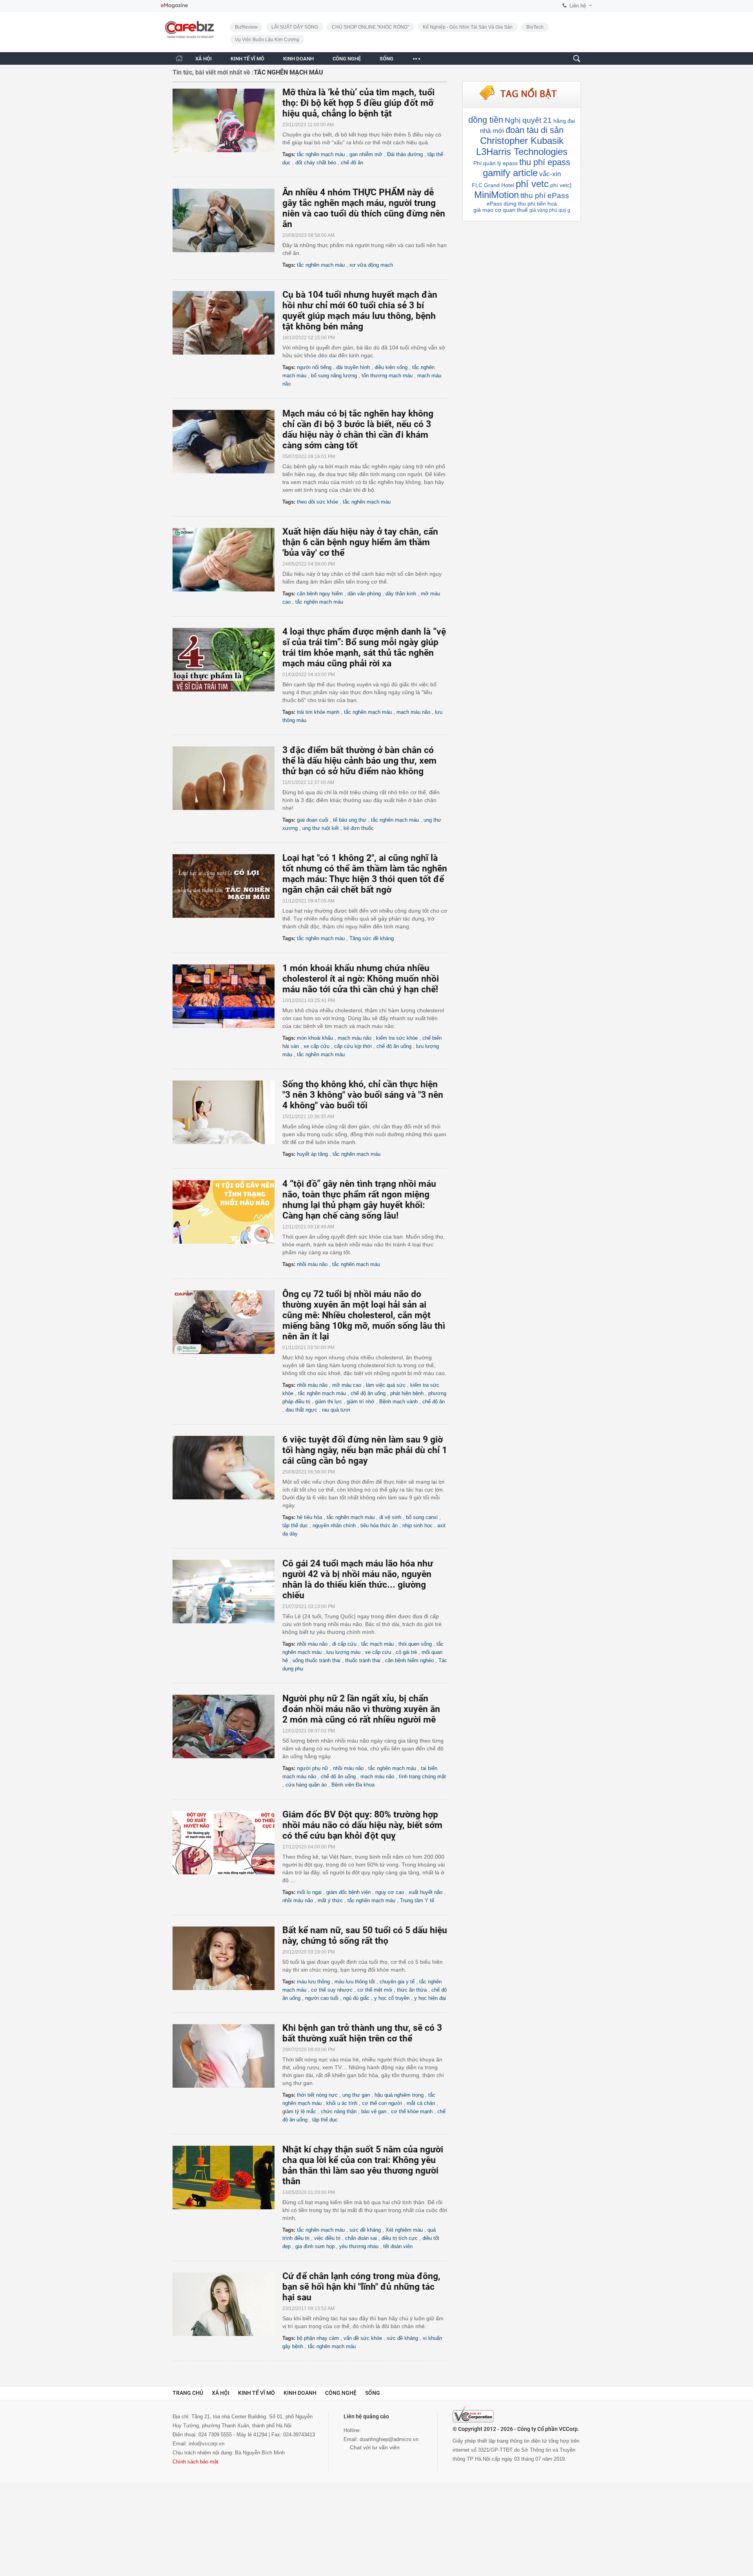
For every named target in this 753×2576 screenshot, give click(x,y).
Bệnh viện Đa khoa (353, 1785)
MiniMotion (497, 195)
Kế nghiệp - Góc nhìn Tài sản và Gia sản (468, 27)
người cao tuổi (322, 1998)
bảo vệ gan (374, 2111)
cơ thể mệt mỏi (375, 1990)
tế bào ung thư (350, 820)
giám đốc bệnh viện (348, 1892)
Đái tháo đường (405, 154)
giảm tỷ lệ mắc (299, 2111)
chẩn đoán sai (361, 2238)
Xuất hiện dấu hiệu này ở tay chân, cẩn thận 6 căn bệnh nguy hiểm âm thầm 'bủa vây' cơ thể (360, 542)
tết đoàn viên (398, 2246)
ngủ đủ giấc (356, 1998)
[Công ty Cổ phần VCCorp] (473, 2414)
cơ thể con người (382, 2103)
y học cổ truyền (392, 1998)
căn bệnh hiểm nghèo (409, 1660)
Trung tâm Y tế (417, 1900)
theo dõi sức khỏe (317, 502)
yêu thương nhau (359, 2246)
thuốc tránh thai (363, 1660)
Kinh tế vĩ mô (256, 2393)
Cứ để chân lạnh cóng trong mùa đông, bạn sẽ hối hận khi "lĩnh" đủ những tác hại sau (361, 2287)
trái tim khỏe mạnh (318, 712)
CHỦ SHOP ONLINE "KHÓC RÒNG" (370, 27)
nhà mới (492, 131)
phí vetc (532, 184)
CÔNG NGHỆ (347, 59)
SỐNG (387, 59)
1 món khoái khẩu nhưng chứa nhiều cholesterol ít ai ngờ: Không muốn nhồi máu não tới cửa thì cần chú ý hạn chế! (361, 979)
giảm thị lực (328, 1402)
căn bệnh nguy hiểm (320, 594)
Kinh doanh (300, 2393)
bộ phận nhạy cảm (318, 2338)
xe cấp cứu (316, 1046)
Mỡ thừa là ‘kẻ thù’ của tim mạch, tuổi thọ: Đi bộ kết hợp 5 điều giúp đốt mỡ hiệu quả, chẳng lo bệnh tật (358, 103)
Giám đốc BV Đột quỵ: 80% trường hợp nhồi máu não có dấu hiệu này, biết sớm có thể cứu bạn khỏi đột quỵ (362, 1825)
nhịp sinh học (417, 1525)
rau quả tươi (336, 1410)
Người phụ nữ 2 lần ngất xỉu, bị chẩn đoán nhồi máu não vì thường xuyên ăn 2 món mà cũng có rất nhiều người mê (361, 1709)
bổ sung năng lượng (334, 376)
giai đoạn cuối (313, 820)
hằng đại (564, 121)
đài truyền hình (353, 367)
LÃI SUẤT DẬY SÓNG (295, 27)
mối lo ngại (309, 1892)
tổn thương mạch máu (387, 376)
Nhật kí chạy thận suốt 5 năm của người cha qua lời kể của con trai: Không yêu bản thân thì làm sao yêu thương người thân (363, 2165)
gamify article (510, 173)
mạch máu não (413, 712)
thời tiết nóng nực (317, 2095)
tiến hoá (547, 204)
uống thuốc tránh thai (316, 1660)
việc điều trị (327, 2238)
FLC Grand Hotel (493, 185)
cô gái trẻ (406, 1652)
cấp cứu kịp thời (353, 1046)
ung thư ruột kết (321, 828)
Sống (373, 2393)
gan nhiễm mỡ (366, 154)
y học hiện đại (430, 1998)
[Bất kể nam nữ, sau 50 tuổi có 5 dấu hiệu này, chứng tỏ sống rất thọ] (227, 1958)
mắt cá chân (421, 2103)
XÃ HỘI (204, 59)
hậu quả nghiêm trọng (399, 2095)
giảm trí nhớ (361, 1402)
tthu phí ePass (545, 196)
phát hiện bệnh (407, 1393)
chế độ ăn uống (394, 1046)
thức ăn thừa (412, 1990)
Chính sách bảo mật (196, 2462)
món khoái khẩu (315, 1038)
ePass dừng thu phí (511, 204)
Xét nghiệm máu (404, 2230)
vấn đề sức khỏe (363, 2338)
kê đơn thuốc (359, 828)
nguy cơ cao (390, 1892)
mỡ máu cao (347, 1385)
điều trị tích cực (400, 2238)
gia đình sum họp (315, 2246)
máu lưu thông (313, 1982)
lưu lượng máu (343, 1652)
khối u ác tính (342, 2103)
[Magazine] (174, 6)
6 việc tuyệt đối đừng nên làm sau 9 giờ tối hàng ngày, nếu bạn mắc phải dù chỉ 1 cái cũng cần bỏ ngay (365, 1450)
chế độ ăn (352, 163)
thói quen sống (415, 1644)
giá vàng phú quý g (550, 210)
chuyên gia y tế (397, 1982)
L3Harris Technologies (522, 152)
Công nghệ (341, 2393)
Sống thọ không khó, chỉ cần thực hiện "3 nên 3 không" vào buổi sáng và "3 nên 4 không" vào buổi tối (363, 1095)
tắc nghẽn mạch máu (321, 154)
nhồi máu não (312, 1264)
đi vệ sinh (390, 1517)
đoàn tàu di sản (535, 130)
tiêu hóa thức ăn (379, 1525)
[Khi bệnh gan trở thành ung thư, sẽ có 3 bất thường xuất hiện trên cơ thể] (227, 2056)
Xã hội (221, 2393)
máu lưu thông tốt (355, 1982)
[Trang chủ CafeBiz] (179, 58)
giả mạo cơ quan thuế (501, 210)
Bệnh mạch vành (398, 1402)
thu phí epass (545, 162)
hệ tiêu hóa (309, 1517)
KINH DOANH (298, 59)
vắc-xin (550, 174)
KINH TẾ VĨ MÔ (247, 59)
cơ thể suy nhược (332, 1990)
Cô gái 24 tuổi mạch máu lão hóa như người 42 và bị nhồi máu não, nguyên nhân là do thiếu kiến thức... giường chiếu (358, 1579)
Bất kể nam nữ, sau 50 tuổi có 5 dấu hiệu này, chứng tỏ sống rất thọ (365, 1936)
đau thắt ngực (301, 1410)
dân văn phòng (364, 594)
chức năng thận (339, 2111)
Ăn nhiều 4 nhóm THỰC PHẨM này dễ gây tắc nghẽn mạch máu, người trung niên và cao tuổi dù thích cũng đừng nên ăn (364, 208)
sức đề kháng (365, 2230)
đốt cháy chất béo (316, 163)
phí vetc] (561, 185)
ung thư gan (356, 2095)
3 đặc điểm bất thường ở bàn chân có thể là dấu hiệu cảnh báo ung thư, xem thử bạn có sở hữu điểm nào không (359, 761)
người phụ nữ (313, 1768)
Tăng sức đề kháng (372, 938)
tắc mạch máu (377, 1644)
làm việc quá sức (386, 1385)
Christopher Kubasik (522, 141)
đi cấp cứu (344, 1644)
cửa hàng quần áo (306, 1785)
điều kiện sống (391, 367)
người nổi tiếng (314, 367)
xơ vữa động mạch (371, 265)
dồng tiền (486, 120)
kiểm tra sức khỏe (397, 1038)
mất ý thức (330, 1900)
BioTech (535, 27)
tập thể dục (295, 1525)
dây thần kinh (401, 594)
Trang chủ (188, 2393)
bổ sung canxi (422, 1517)
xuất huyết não (426, 1892)
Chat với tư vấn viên (374, 2447)
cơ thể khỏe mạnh (412, 2111)
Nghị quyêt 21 (528, 120)
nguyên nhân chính (334, 1525)
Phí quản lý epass (496, 163)
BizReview (246, 27)
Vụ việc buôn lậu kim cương (267, 40)
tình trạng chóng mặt (422, 1776)
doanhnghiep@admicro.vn (389, 2439)
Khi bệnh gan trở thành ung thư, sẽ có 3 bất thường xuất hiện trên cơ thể (362, 2033)
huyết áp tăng (312, 1154)
